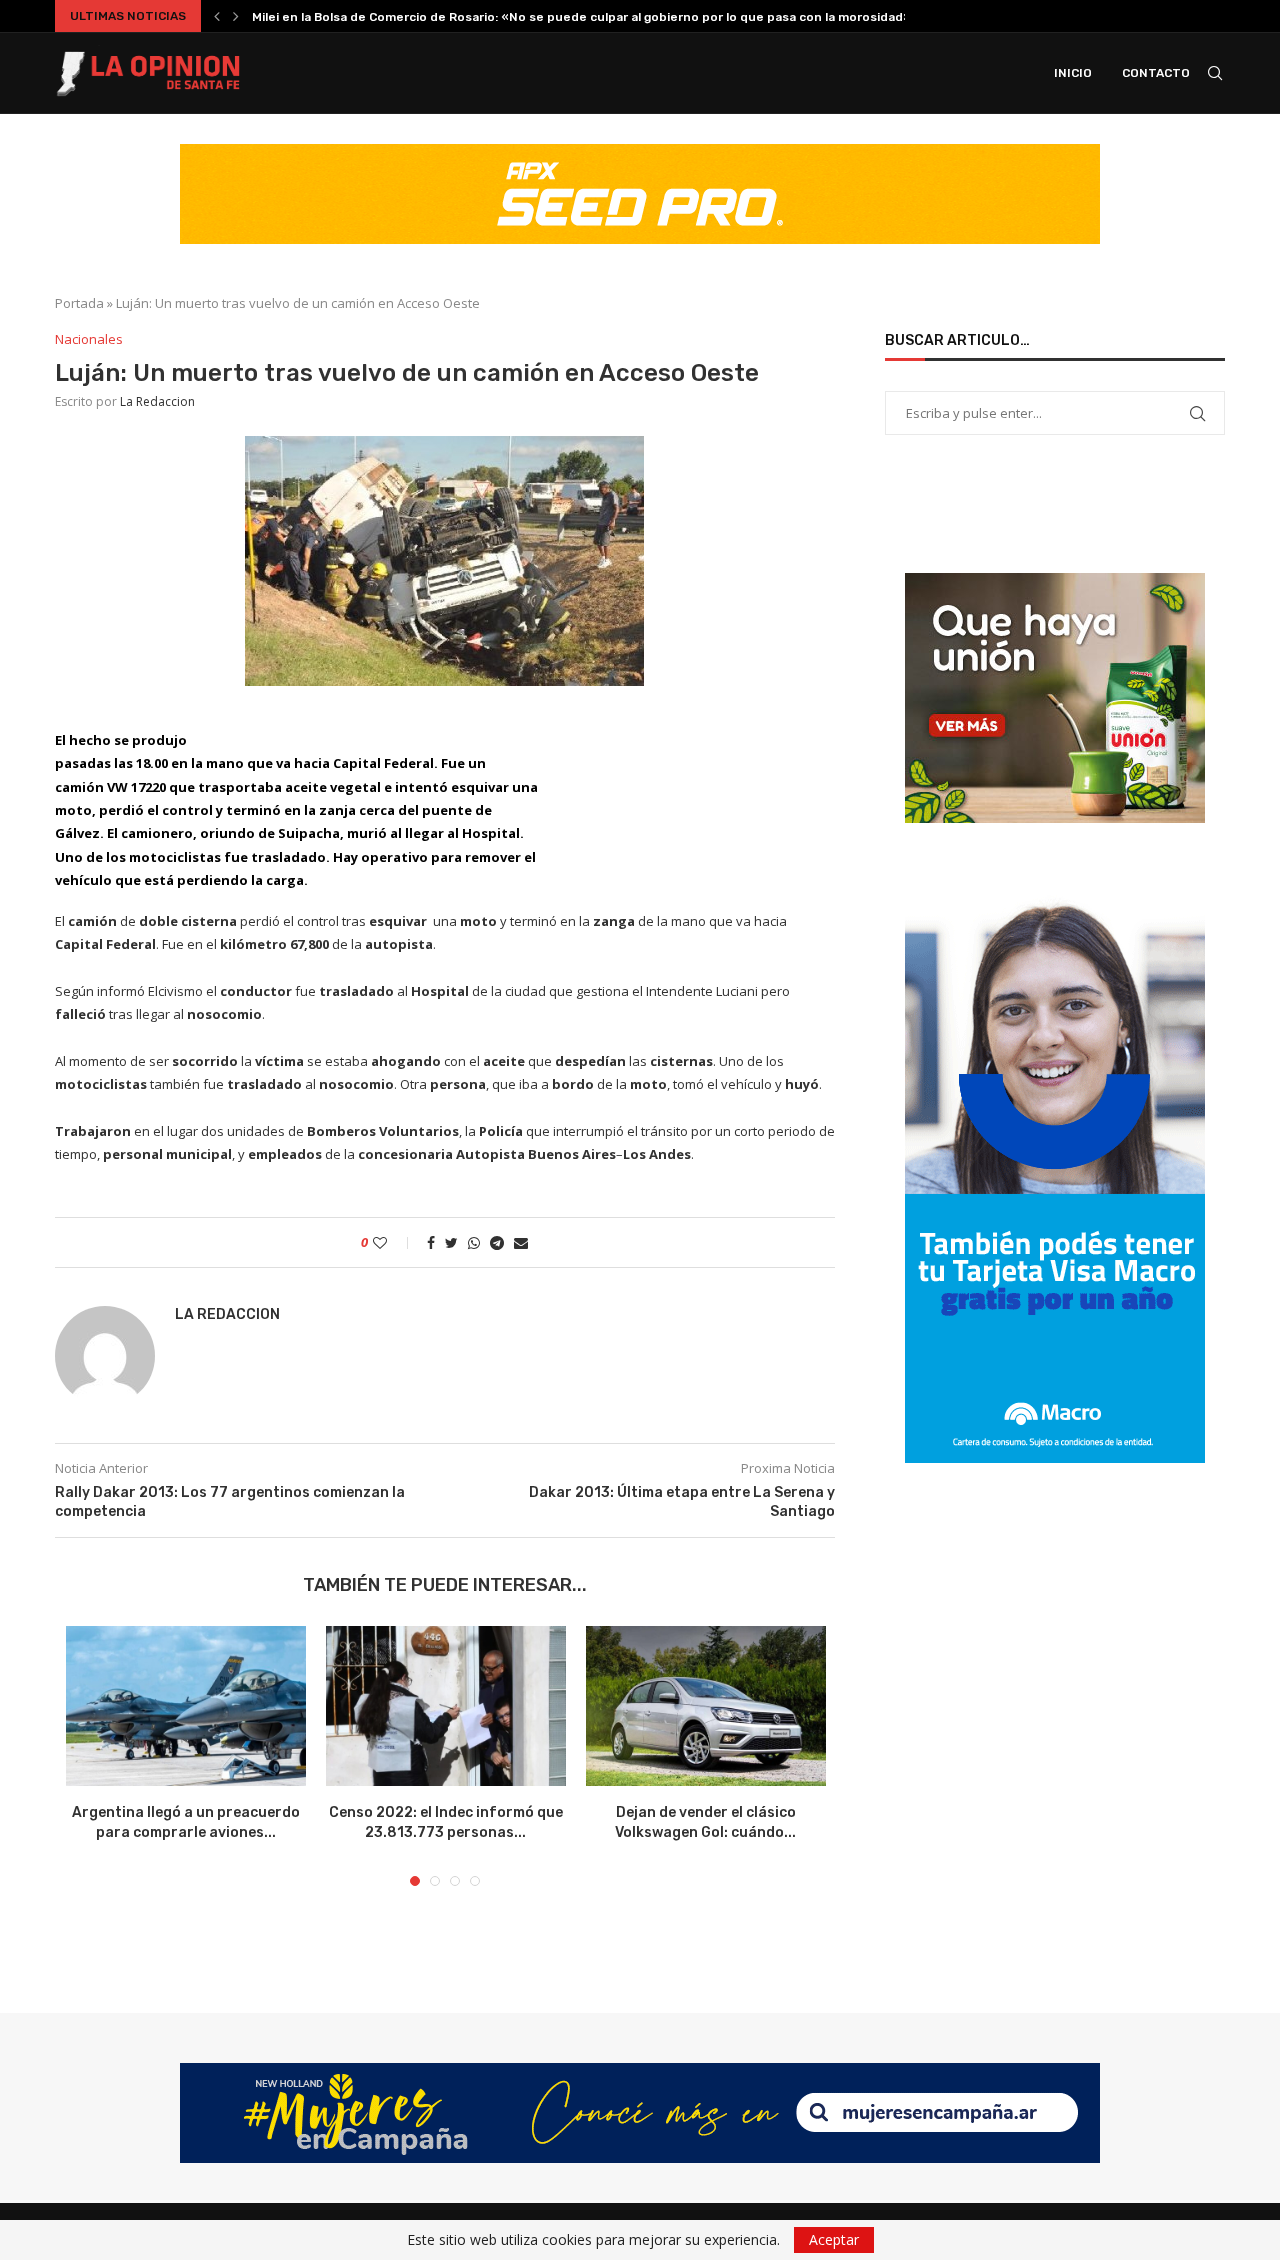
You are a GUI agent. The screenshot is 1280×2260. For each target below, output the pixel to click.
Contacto (1156, 73)
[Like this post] (393, 1242)
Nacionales (89, 340)
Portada (79, 303)
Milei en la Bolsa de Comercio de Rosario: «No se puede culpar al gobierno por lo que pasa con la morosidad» (581, 17)
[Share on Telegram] (497, 1242)
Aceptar (834, 2239)
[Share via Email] (521, 1242)
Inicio (1073, 73)
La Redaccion (157, 401)
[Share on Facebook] (431, 1242)
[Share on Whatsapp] (474, 1242)
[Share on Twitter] (451, 1242)
